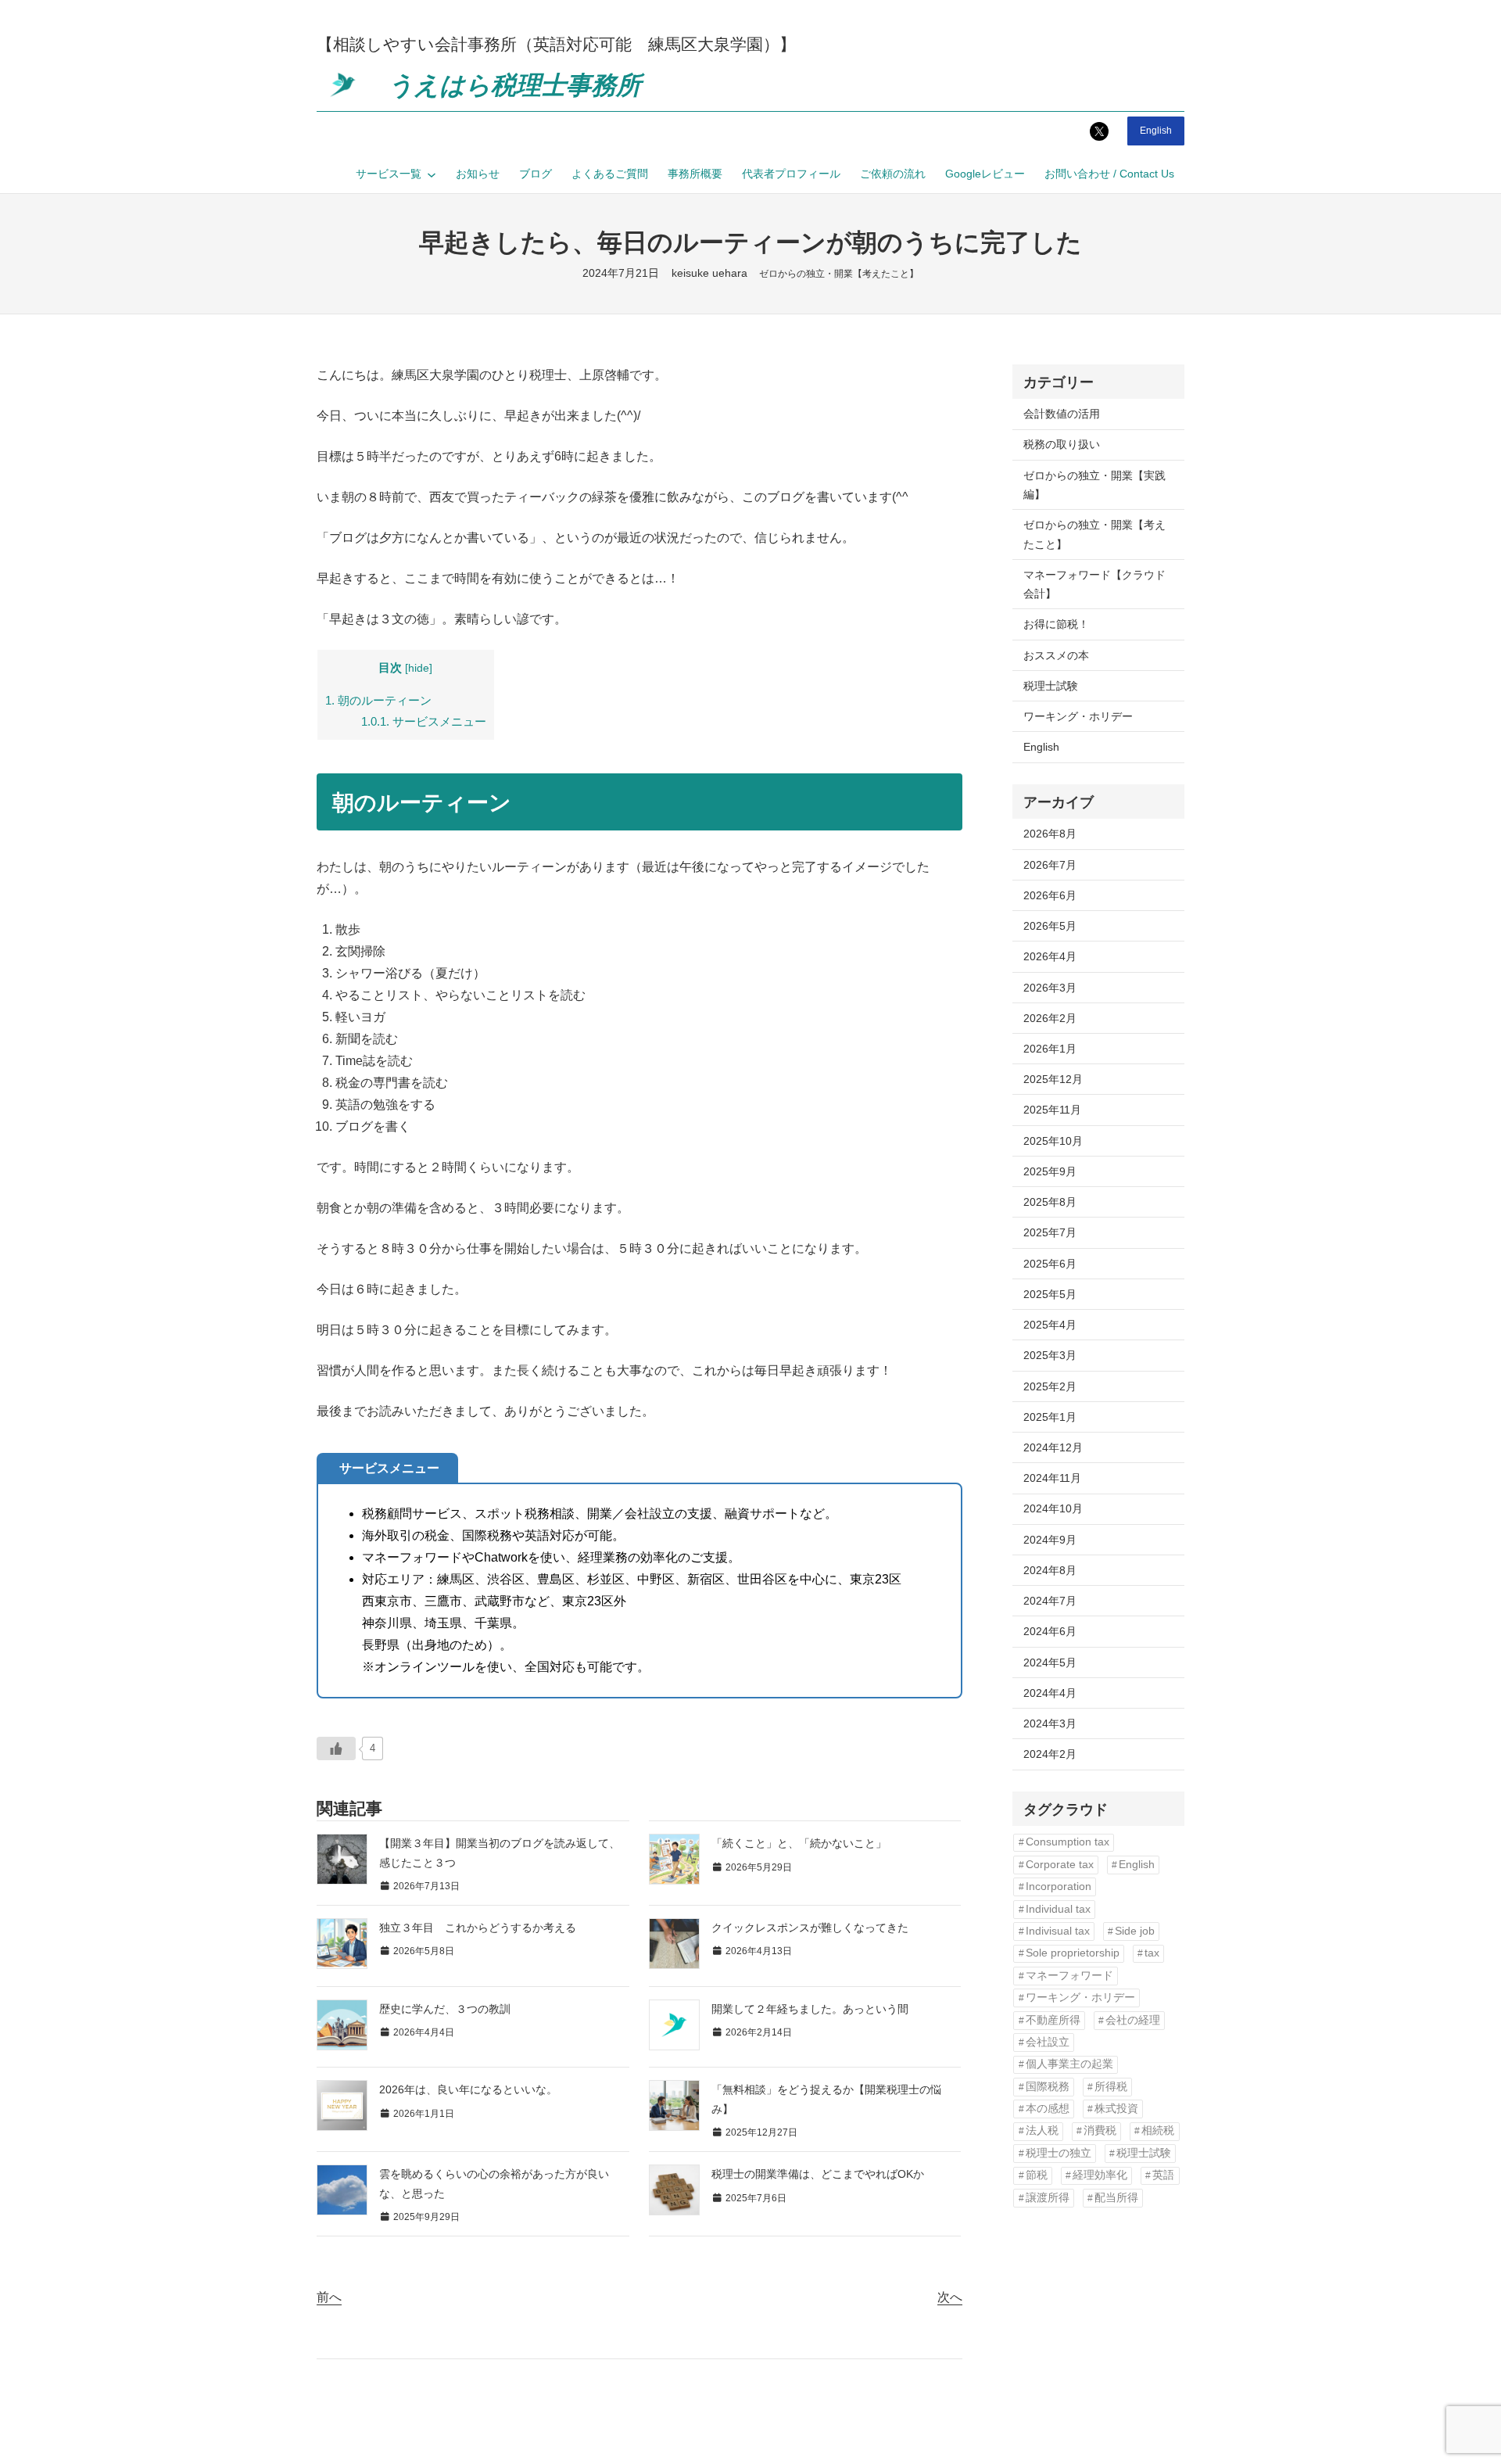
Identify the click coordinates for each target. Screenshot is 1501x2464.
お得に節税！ (1056, 624)
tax (1152, 1953)
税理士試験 (1051, 686)
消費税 (1100, 2130)
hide (419, 668)
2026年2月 (1050, 1018)
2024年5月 (1050, 1662)
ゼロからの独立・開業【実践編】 (1094, 485)
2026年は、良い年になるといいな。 (468, 2089)
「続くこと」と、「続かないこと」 (799, 1843)
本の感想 (1048, 2109)
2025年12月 (1053, 1079)
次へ (950, 2297)
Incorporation (1059, 1887)
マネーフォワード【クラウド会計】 (1094, 584)
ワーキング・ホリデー (1078, 716)
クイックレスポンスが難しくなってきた (810, 1928)
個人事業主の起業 (1069, 2064)
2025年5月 (1050, 1294)
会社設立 (1048, 2042)
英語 (1163, 2175)
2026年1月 (1050, 1049)
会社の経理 (1133, 2020)
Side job (1135, 1931)
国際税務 (1048, 2087)
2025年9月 (1050, 1171)
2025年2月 (1050, 1386)
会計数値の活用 (1062, 414)
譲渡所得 (1048, 2198)
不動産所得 (1053, 2020)
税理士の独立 (1059, 2153)
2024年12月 (1053, 1447)
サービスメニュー (424, 721)
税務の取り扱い (1062, 444)
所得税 (1111, 2087)
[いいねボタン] (336, 1748)
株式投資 (1116, 2109)
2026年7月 (1050, 865)
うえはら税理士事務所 (514, 85)
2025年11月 (1052, 1110)
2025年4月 (1050, 1325)
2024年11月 (1052, 1478)
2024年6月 (1050, 1631)
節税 (1037, 2175)
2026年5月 (1050, 926)
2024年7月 (1050, 1601)
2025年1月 (1050, 1417)
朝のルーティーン (378, 700)
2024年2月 (1050, 1754)
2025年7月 (1050, 1232)
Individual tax (1058, 1909)
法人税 (1042, 2130)
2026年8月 (1050, 834)
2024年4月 (1050, 1693)
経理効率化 (1100, 2175)
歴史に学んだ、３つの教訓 (445, 2009)
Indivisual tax (1058, 1931)
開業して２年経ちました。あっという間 (810, 2009)
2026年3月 (1050, 988)
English (1156, 131)
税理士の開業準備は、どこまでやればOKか (818, 2174)
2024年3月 (1050, 1723)
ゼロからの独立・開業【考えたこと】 (839, 274)
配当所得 (1116, 2198)
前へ (329, 2297)
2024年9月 (1050, 1540)
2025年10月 (1053, 1141)
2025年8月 (1050, 1202)
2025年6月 (1050, 1264)
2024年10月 (1053, 1508)
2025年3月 (1050, 1355)
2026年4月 (1050, 956)
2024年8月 (1050, 1570)
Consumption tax (1068, 1842)
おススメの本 (1056, 655)
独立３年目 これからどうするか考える (478, 1928)
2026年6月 (1050, 895)
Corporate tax (1060, 1865)
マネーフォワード (1069, 1976)
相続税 (1158, 2130)
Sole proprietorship (1073, 1953)
